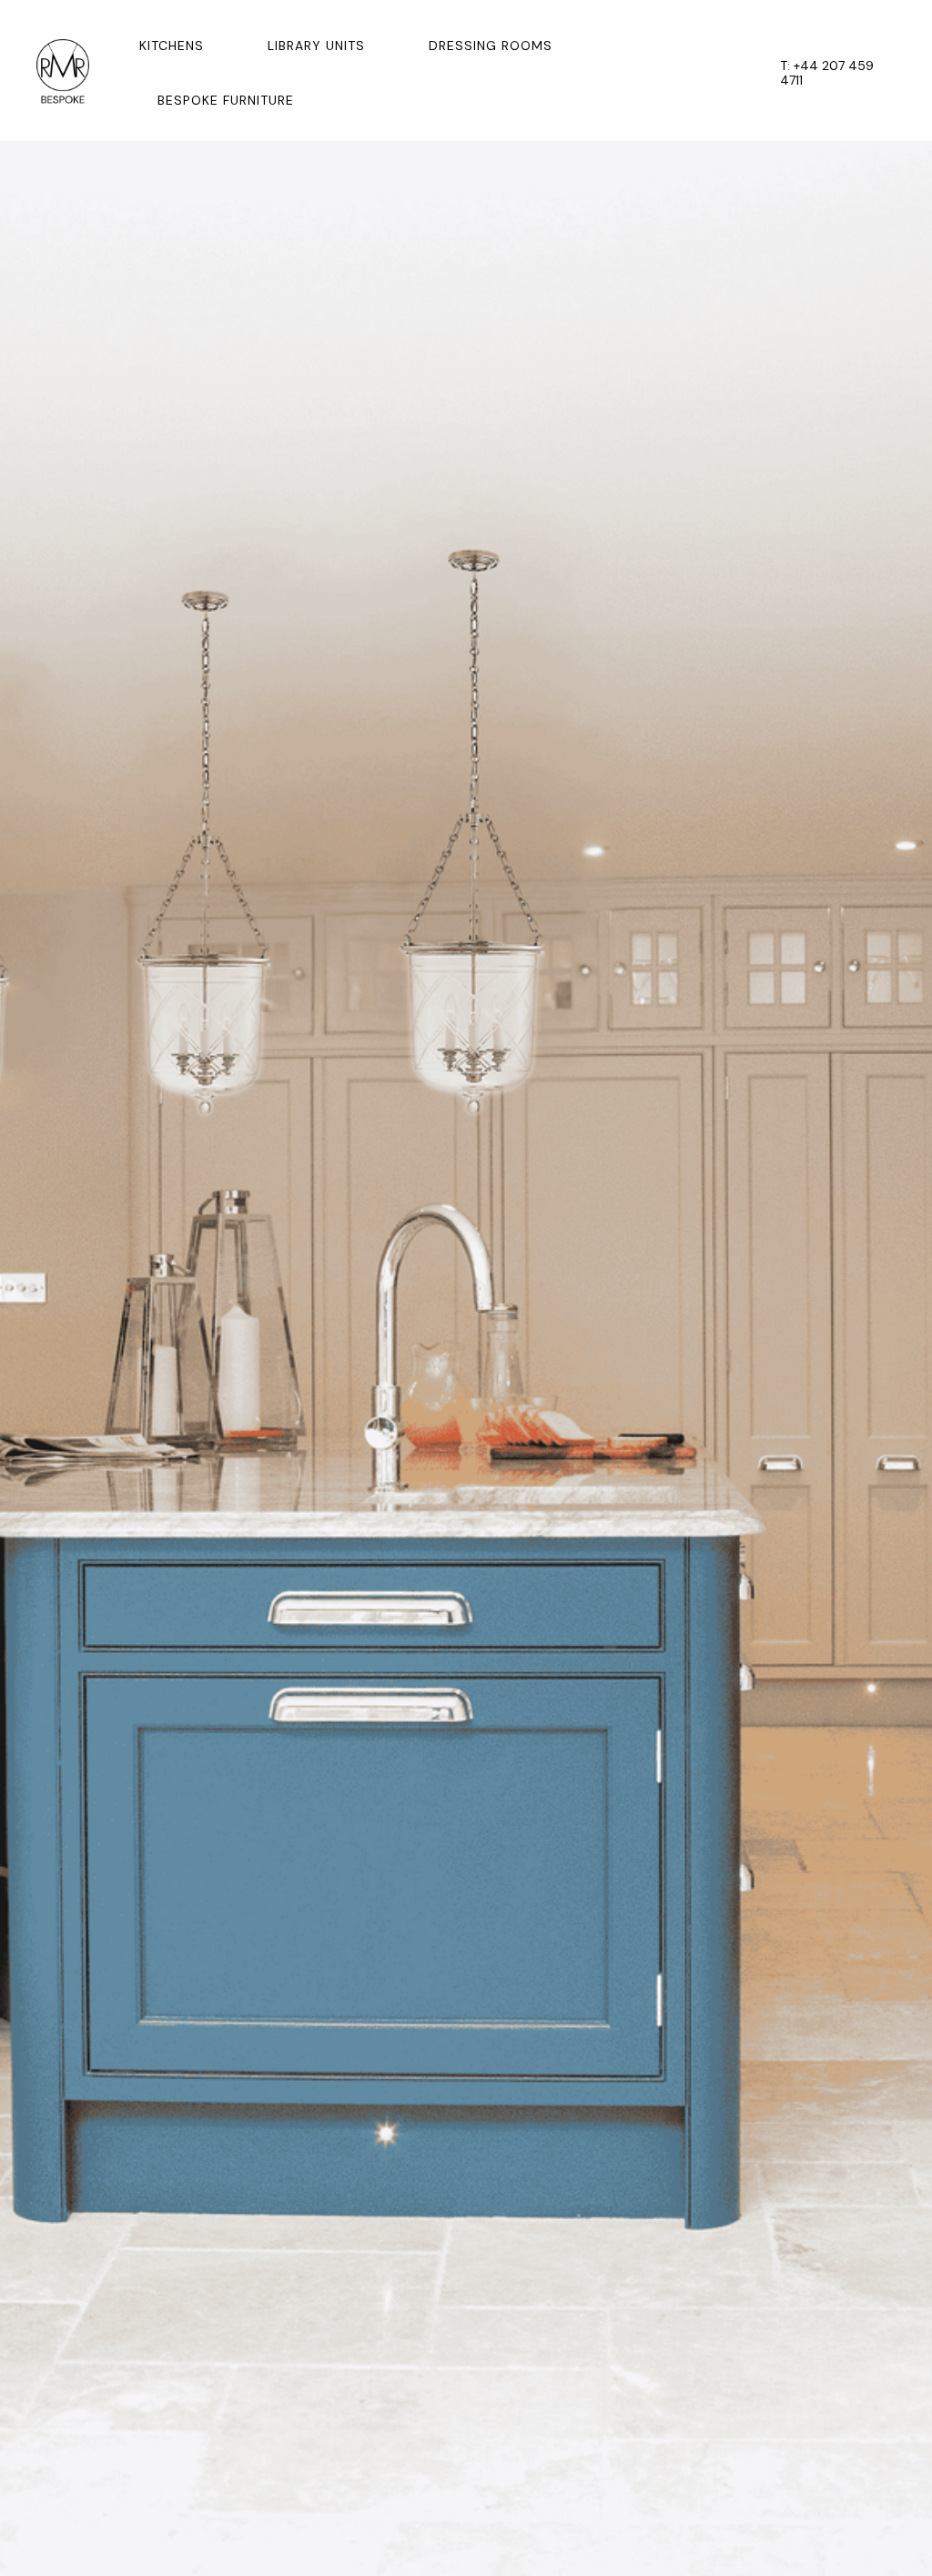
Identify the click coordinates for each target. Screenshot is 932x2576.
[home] (63, 73)
